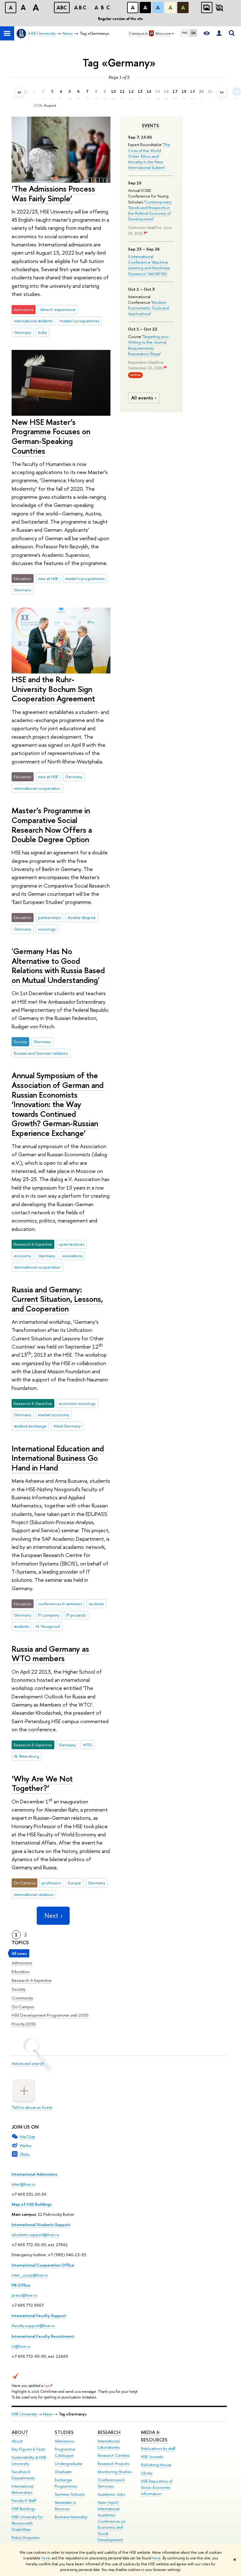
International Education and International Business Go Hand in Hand (58, 1458)
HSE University (24, 2414)
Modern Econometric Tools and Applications (148, 308)
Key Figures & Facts (28, 2449)
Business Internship (71, 2517)
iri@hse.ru (21, 2346)
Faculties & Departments (23, 2475)
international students (33, 321)
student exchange (30, 1426)
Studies (64, 2432)
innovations (72, 1256)
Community (22, 1998)
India (42, 332)
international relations (34, 1894)
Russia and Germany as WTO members (50, 1654)
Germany (22, 332)
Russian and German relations (41, 1053)
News (48, 2414)
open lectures (71, 1244)
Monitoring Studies (115, 2472)
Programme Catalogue (65, 2452)
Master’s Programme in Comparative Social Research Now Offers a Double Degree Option (52, 825)
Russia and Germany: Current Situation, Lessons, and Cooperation (57, 1299)
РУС (185, 33)
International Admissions (35, 2174)
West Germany (67, 1426)
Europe (74, 1883)
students (96, 1604)
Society (19, 1989)
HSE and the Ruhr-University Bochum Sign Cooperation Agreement (53, 689)
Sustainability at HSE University (29, 2460)
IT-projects (76, 1615)
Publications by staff (158, 2449)
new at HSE (48, 578)
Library (147, 2473)
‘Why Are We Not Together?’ (42, 1783)
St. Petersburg (26, 1756)
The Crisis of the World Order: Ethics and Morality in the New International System (149, 156)
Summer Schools (70, 2494)
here (46, 2558)
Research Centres (113, 2455)
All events (142, 398)
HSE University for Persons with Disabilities (27, 2523)
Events (151, 126)
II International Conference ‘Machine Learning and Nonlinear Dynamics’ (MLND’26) (149, 265)
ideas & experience (58, 309)
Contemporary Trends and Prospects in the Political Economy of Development (150, 211)
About (20, 2432)
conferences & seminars (60, 1604)
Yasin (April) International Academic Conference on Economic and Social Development (112, 2521)
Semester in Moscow (65, 2506)
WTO (88, 1745)
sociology (47, 929)
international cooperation (37, 788)
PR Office (21, 2285)
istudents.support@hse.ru (35, 2235)
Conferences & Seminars (111, 2483)
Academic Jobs (111, 2494)
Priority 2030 (24, 2024)
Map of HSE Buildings (32, 2204)
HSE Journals (152, 2457)
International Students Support (41, 2225)
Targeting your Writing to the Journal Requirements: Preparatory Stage (148, 345)
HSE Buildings (23, 2509)
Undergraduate (68, 2464)
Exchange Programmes (66, 2483)
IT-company (49, 1615)
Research (109, 2432)
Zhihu (25, 2154)
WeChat (27, 2137)
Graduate (63, 2472)
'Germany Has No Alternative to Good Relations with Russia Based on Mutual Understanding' (58, 966)
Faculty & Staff (24, 2501)
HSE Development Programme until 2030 (50, 2015)
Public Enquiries (25, 2538)
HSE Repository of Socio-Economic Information (157, 2487)
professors (51, 1883)
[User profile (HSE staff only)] (219, 33)
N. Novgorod (48, 1626)
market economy (54, 1415)
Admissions (22, 1963)
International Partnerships (23, 2489)
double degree (82, 917)
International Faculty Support (39, 2315)
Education (21, 1972)
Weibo (26, 2146)
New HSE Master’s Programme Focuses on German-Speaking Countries (51, 436)
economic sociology (77, 1403)
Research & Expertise (32, 1980)
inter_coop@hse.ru (30, 2275)
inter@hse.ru (24, 2184)
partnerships (49, 917)
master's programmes (79, 321)
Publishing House (156, 2465)
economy (22, 1256)
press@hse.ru (24, 2295)
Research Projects (113, 2464)
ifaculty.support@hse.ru (33, 2325)
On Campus (23, 2007)
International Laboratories (109, 2444)
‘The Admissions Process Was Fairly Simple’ (53, 193)
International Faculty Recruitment (43, 2336)
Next (51, 1916)
